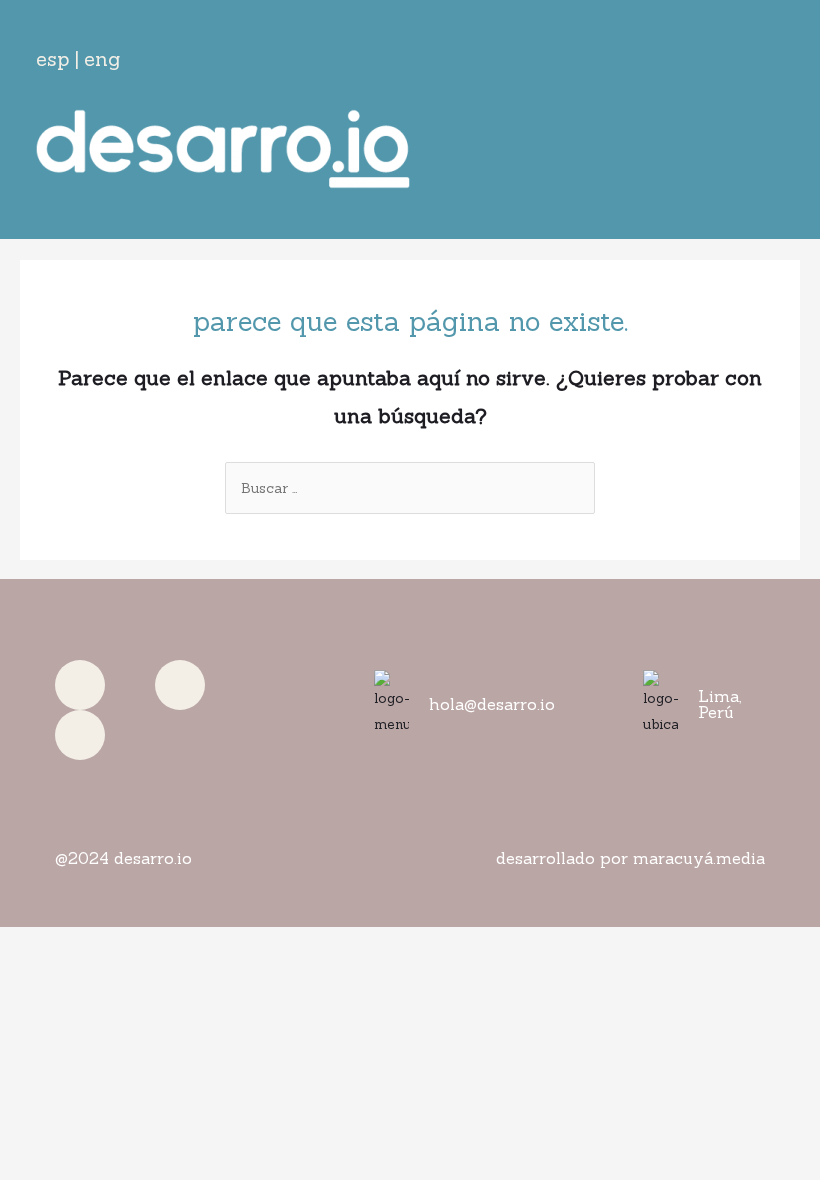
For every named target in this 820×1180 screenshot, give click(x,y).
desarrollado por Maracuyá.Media (630, 858)
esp (52, 58)
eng (102, 58)
